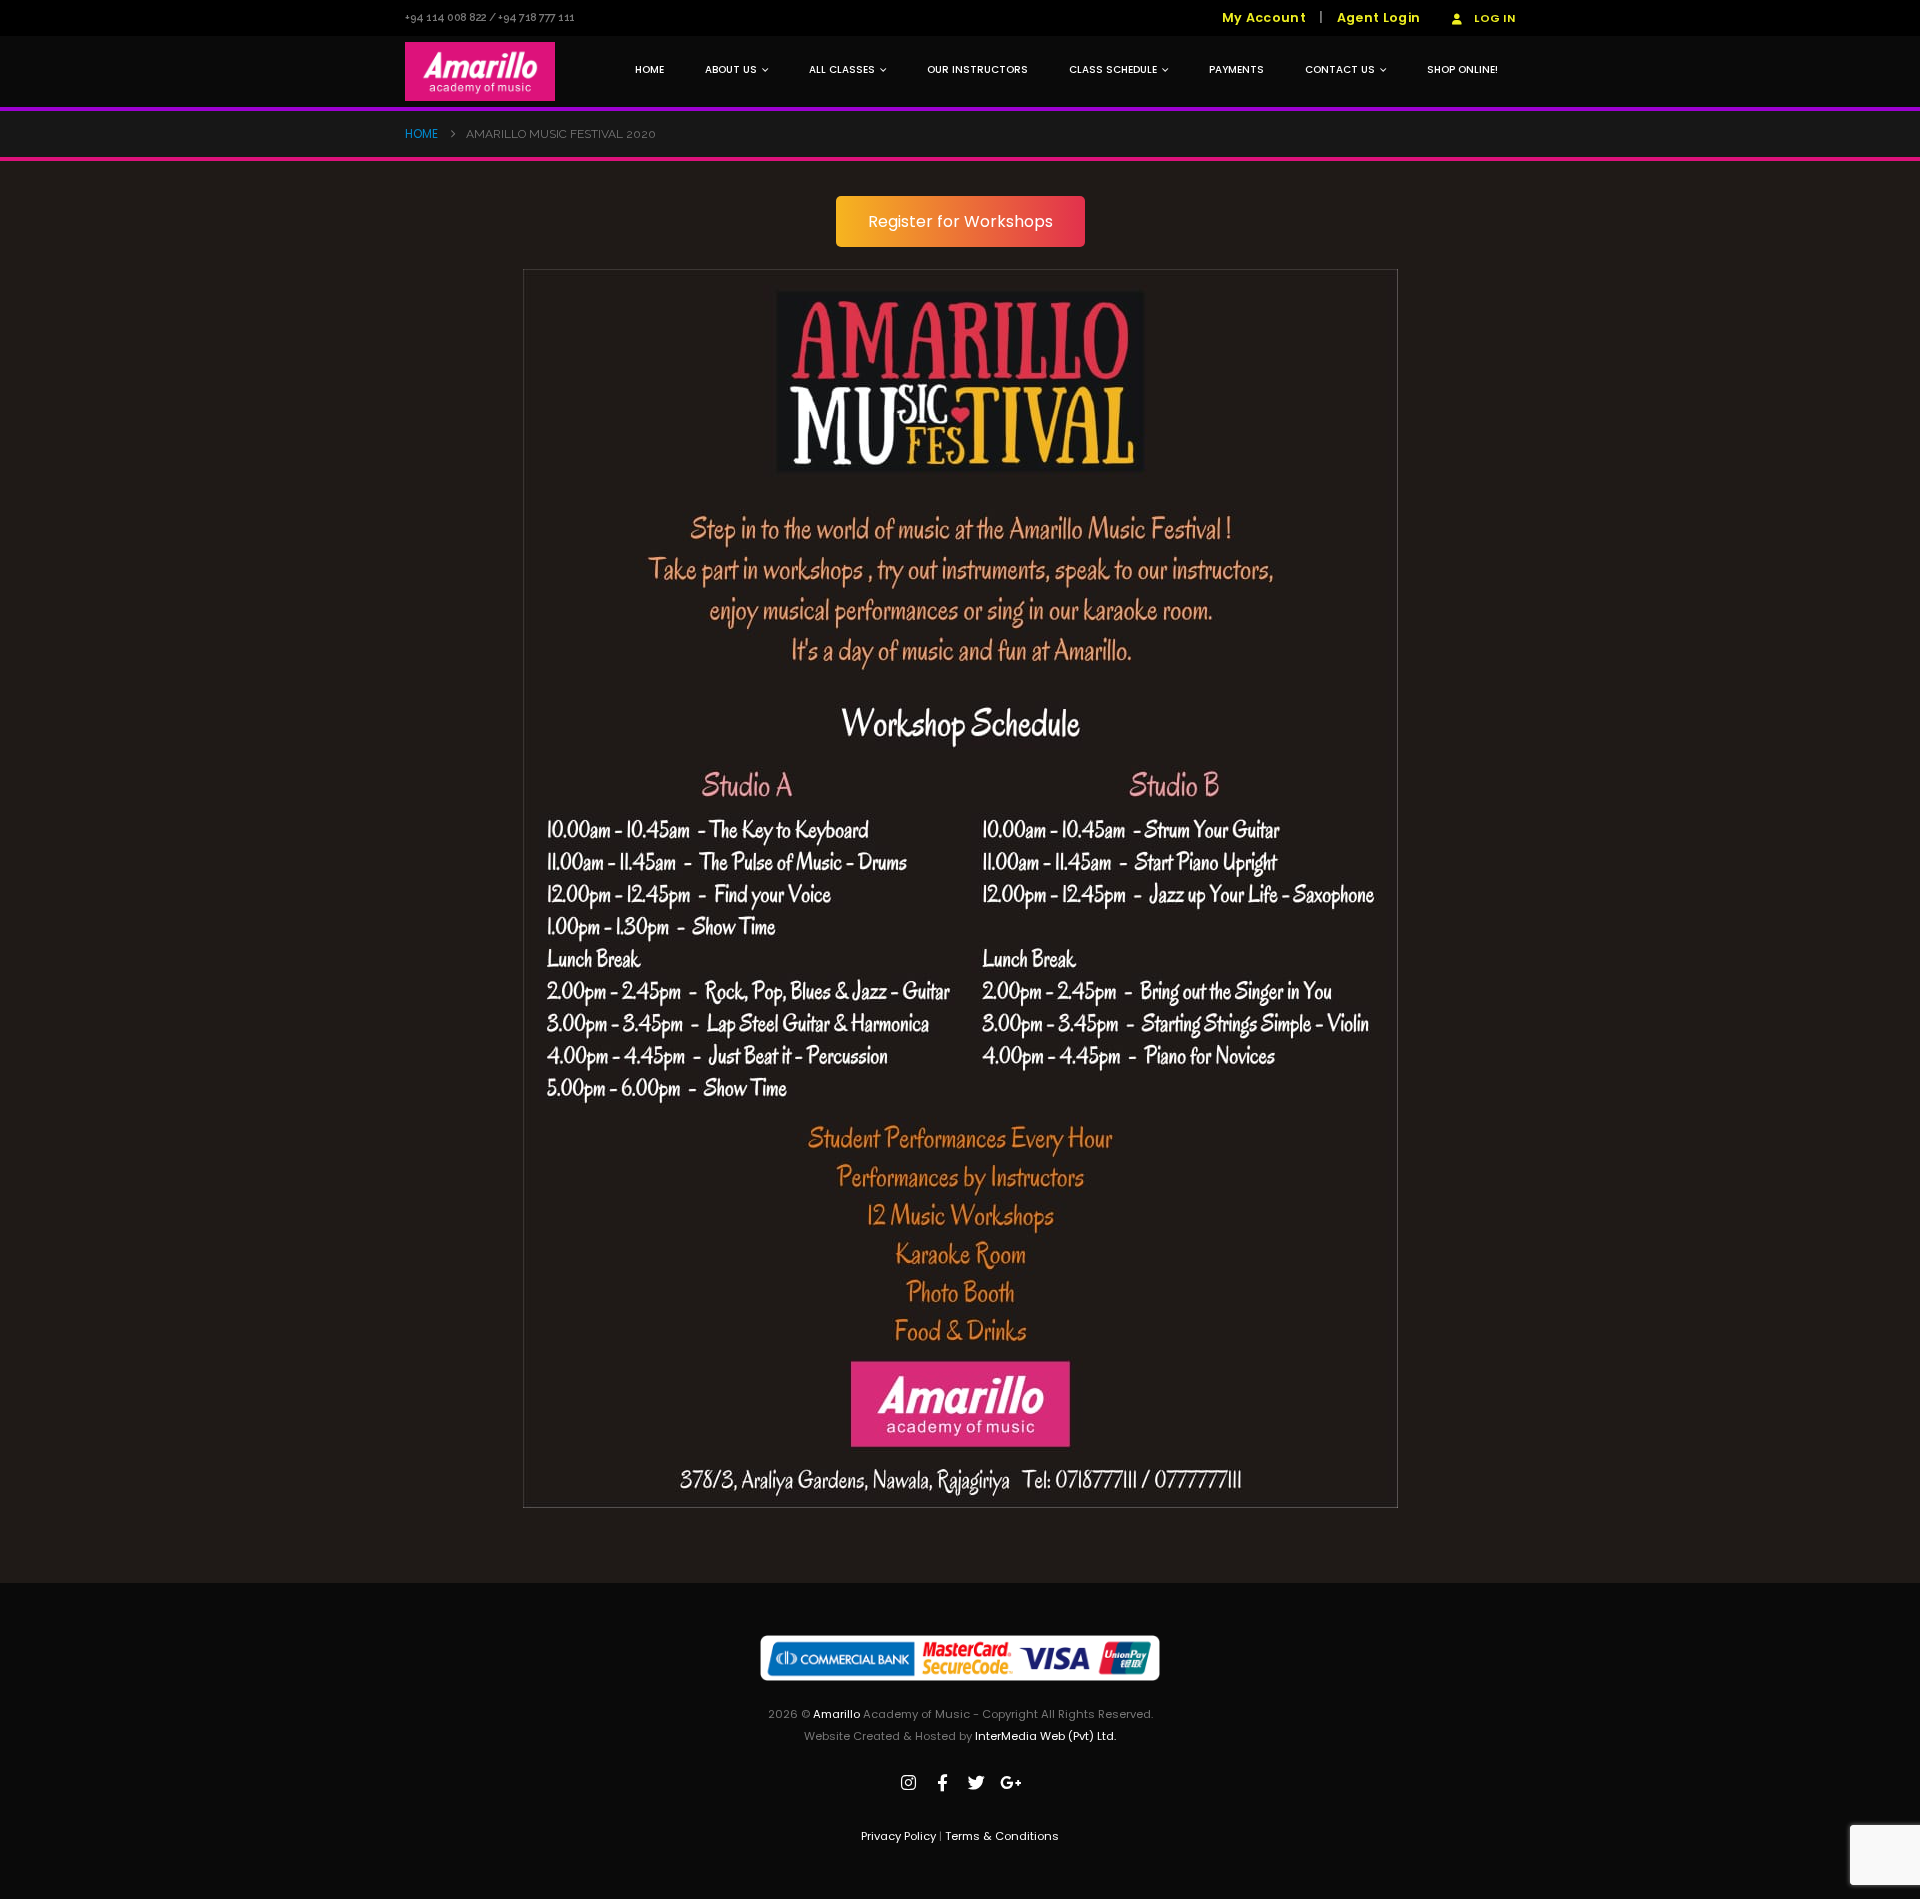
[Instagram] (909, 1783)
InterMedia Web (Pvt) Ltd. (1045, 1736)
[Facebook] (943, 1783)
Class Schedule (1113, 69)
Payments (1236, 69)
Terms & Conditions (1002, 1836)
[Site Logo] (480, 71)
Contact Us (1340, 69)
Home (649, 69)
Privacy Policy (898, 1836)
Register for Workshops (960, 221)
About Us (731, 69)
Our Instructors (977, 69)
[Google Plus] (1011, 1783)
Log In (1494, 18)
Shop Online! (1462, 69)
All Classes (842, 69)
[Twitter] (977, 1783)
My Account (1264, 17)
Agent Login (1378, 17)
